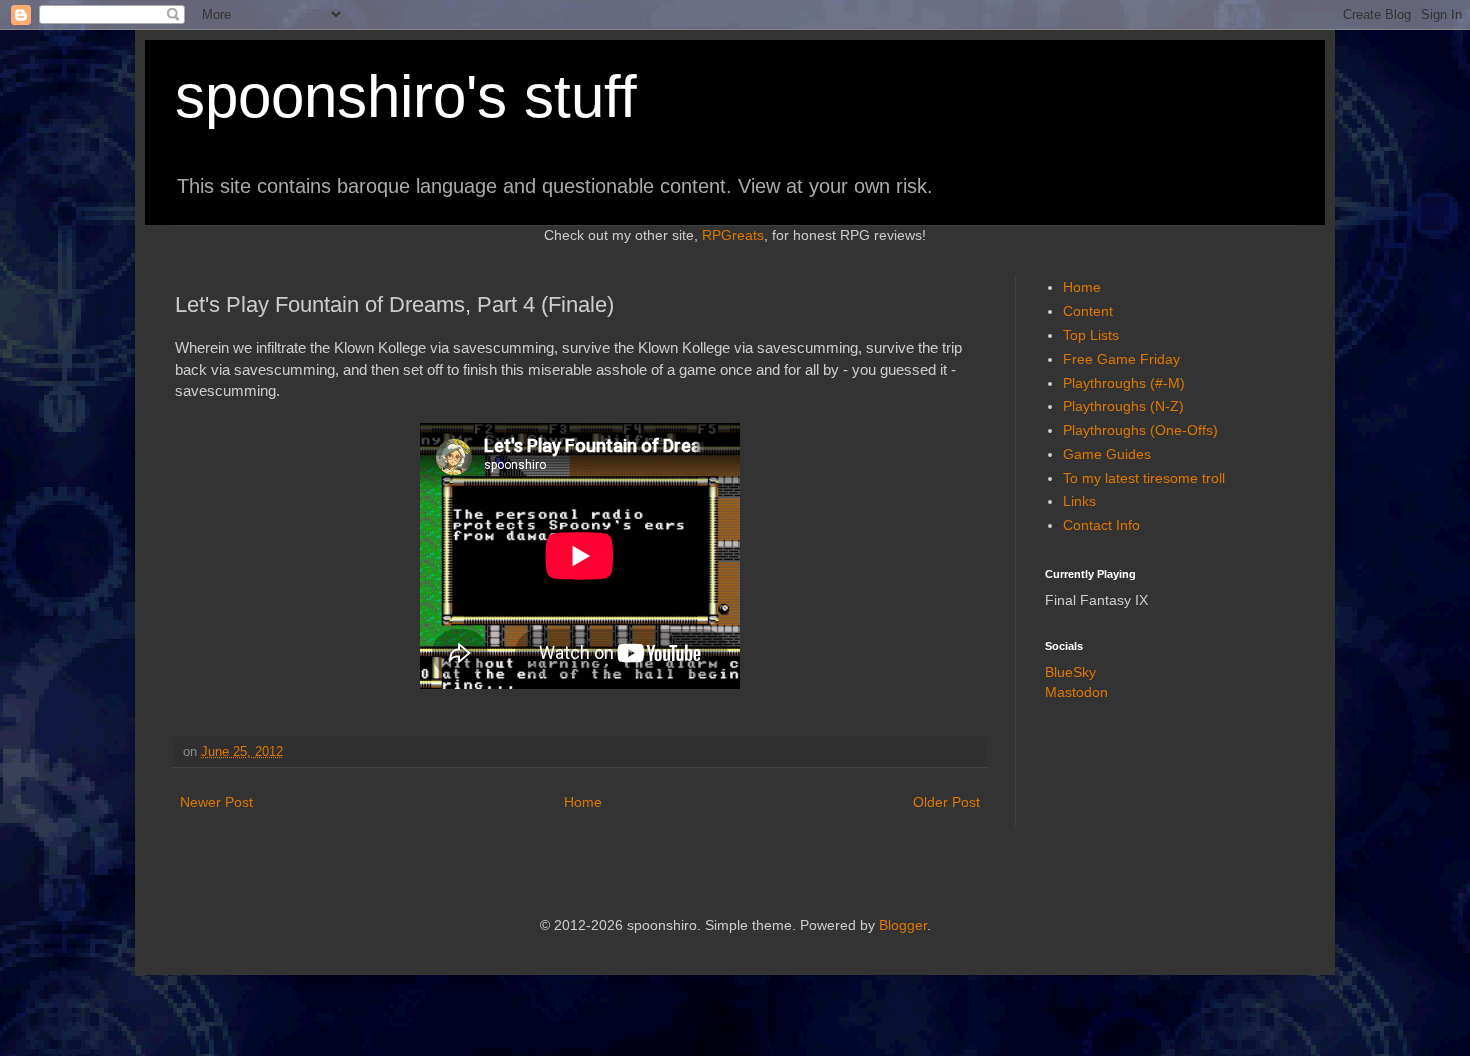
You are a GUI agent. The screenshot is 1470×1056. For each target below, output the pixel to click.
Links (1079, 501)
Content (1088, 311)
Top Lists (1091, 335)
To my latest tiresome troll (1144, 478)
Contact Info (1101, 525)
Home (583, 802)
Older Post (946, 802)
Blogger (903, 925)
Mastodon (1076, 692)
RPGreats (733, 235)
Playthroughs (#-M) (1124, 383)
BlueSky (1070, 672)
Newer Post (216, 802)
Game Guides (1107, 454)
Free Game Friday (1121, 359)
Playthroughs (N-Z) (1123, 406)
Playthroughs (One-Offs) (1140, 430)
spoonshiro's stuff (406, 96)
